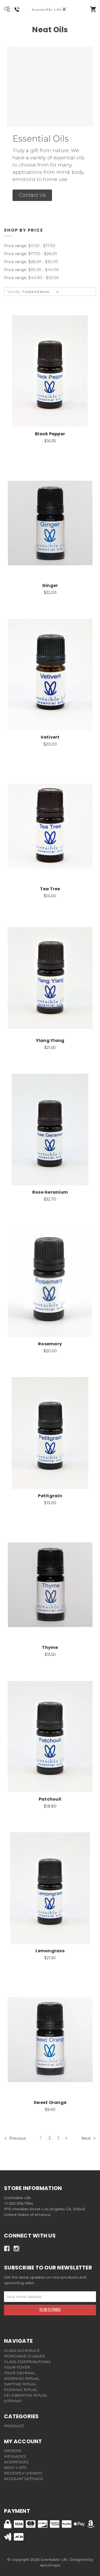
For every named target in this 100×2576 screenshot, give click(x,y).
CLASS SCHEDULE (22, 2350)
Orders (13, 2451)
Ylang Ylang (50, 1041)
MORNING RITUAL (22, 2378)
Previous (17, 2138)
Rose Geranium (50, 1192)
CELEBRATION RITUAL (26, 2395)
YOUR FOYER (17, 2367)
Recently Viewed (23, 2473)
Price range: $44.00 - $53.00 (31, 278)
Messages (15, 2456)
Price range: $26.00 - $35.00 (31, 262)
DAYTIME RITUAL (20, 2384)
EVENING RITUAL (21, 2390)
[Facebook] (7, 2249)
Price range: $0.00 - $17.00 (30, 246)
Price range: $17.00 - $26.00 (31, 254)
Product (14, 2426)
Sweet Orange (50, 2102)
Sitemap (13, 2401)
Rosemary (50, 1344)
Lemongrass (50, 1951)
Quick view (43, 366)
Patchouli (50, 1799)
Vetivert (50, 737)
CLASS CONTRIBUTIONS (27, 2362)
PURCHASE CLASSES (25, 2356)
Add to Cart (53, 380)
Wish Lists (15, 2468)
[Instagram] (16, 2249)
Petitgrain (50, 1496)
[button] (32, 195)
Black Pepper (50, 434)
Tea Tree (50, 889)
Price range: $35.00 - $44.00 (31, 270)
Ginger (50, 585)
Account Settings (23, 2479)
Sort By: (14, 292)
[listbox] (42, 292)
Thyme (50, 1647)
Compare (57, 366)
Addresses (16, 2462)
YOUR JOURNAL (20, 2373)
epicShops (50, 2565)
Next (87, 2138)
